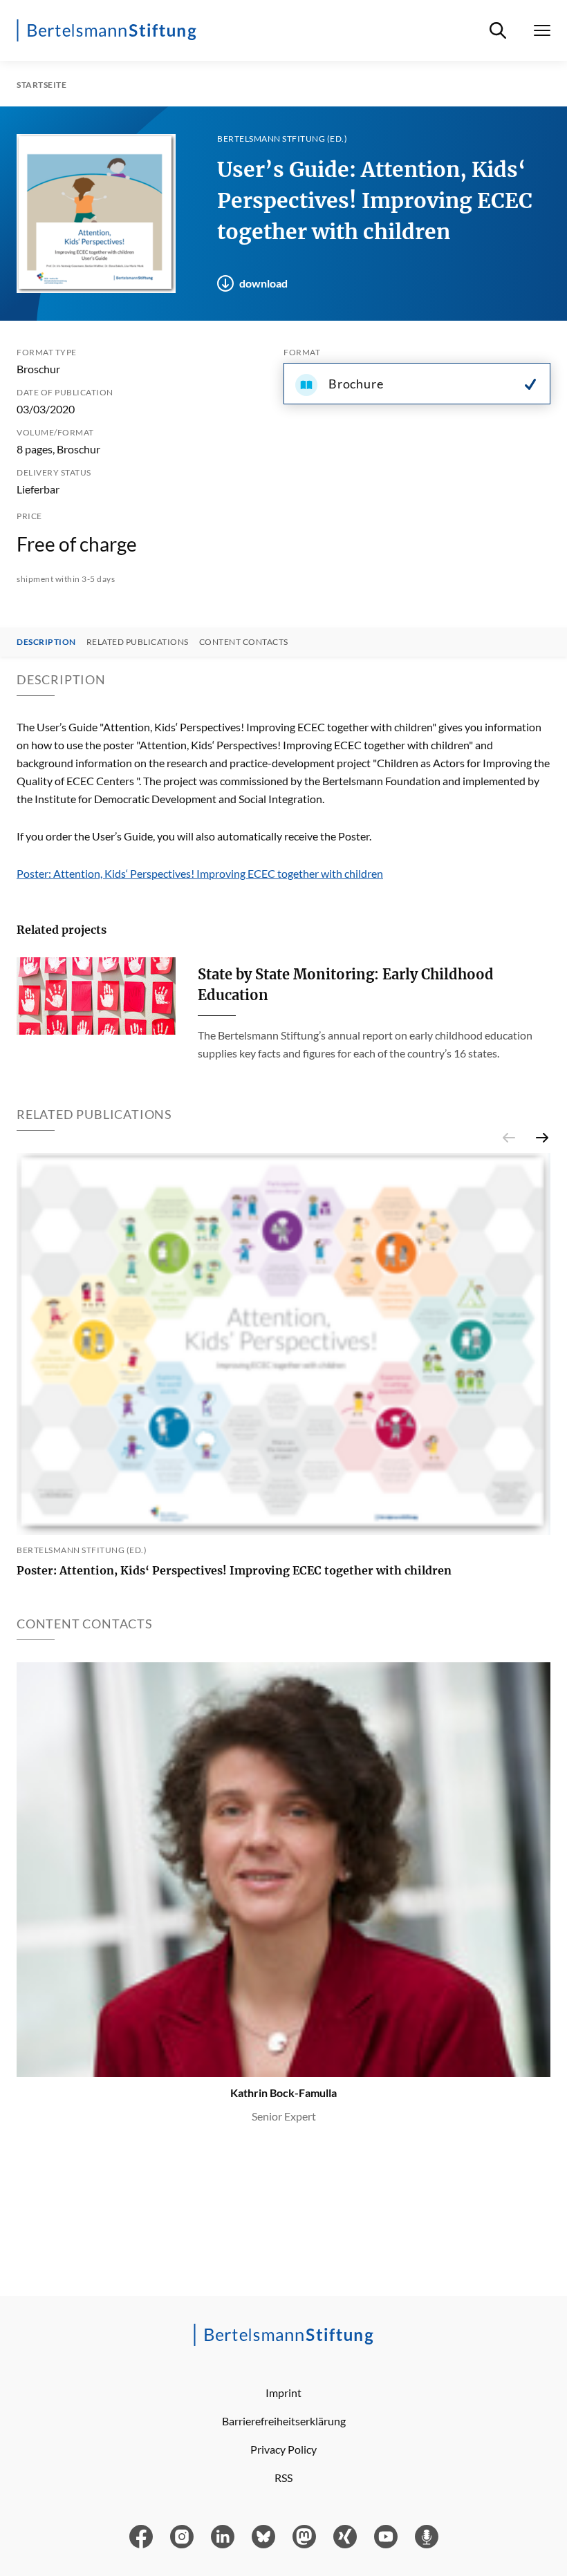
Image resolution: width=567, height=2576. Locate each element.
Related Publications (138, 642)
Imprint (283, 2392)
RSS (283, 2478)
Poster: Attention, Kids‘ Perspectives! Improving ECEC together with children (200, 873)
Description (46, 642)
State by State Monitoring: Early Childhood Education (346, 985)
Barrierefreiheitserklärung (284, 2421)
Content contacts (244, 642)
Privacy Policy (283, 2449)
